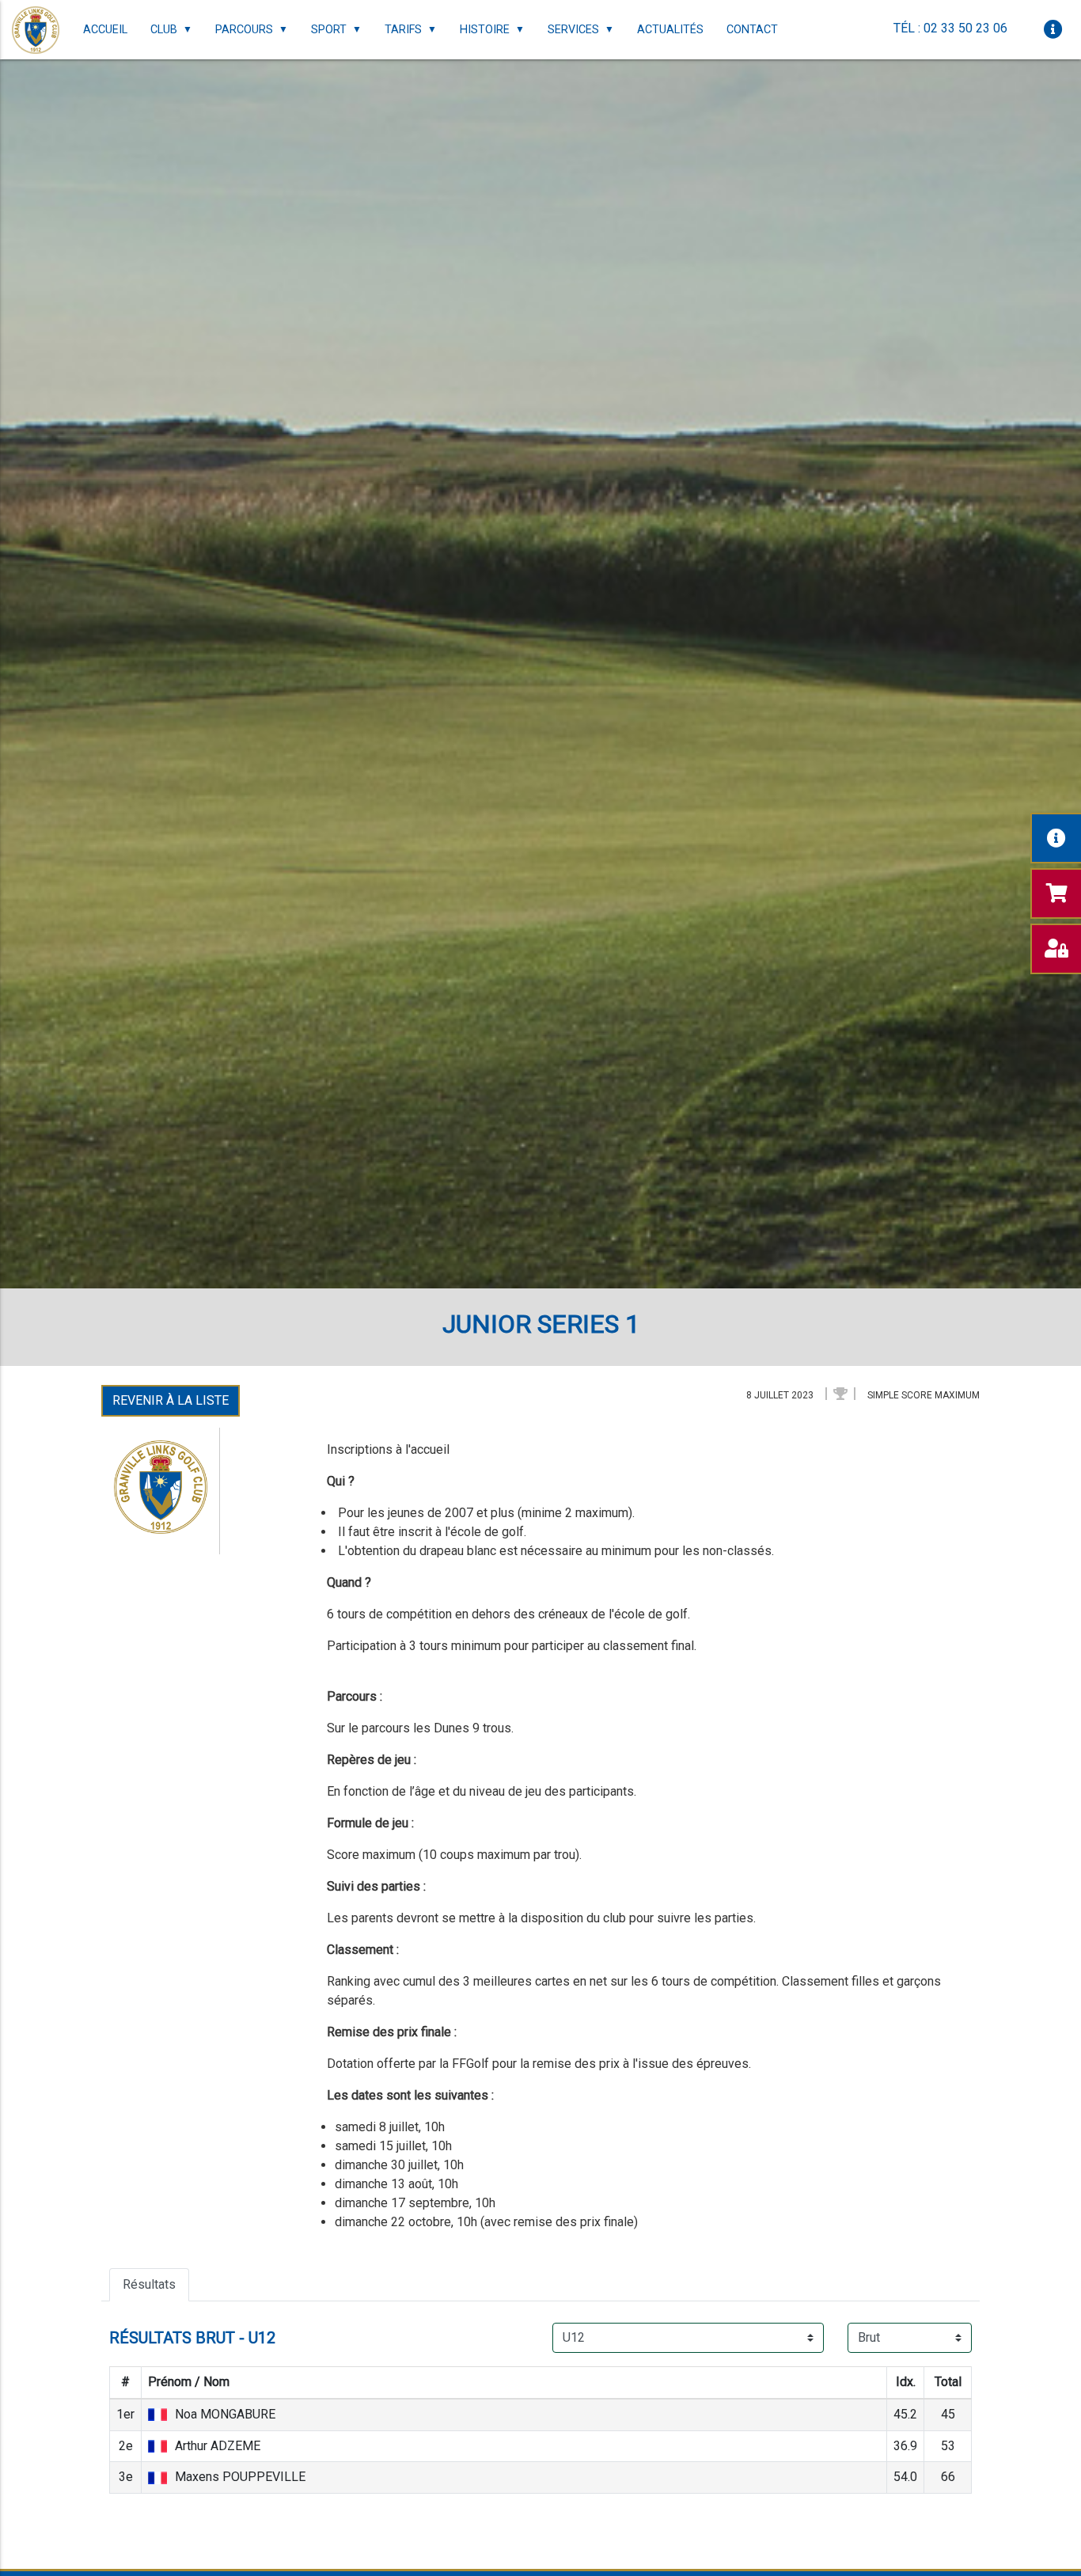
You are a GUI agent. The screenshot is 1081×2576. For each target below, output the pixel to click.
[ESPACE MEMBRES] (1056, 949)
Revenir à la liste (171, 1400)
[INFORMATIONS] (1056, 838)
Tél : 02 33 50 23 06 (950, 28)
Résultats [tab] (149, 2284)
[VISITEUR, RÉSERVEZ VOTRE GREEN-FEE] (1056, 893)
